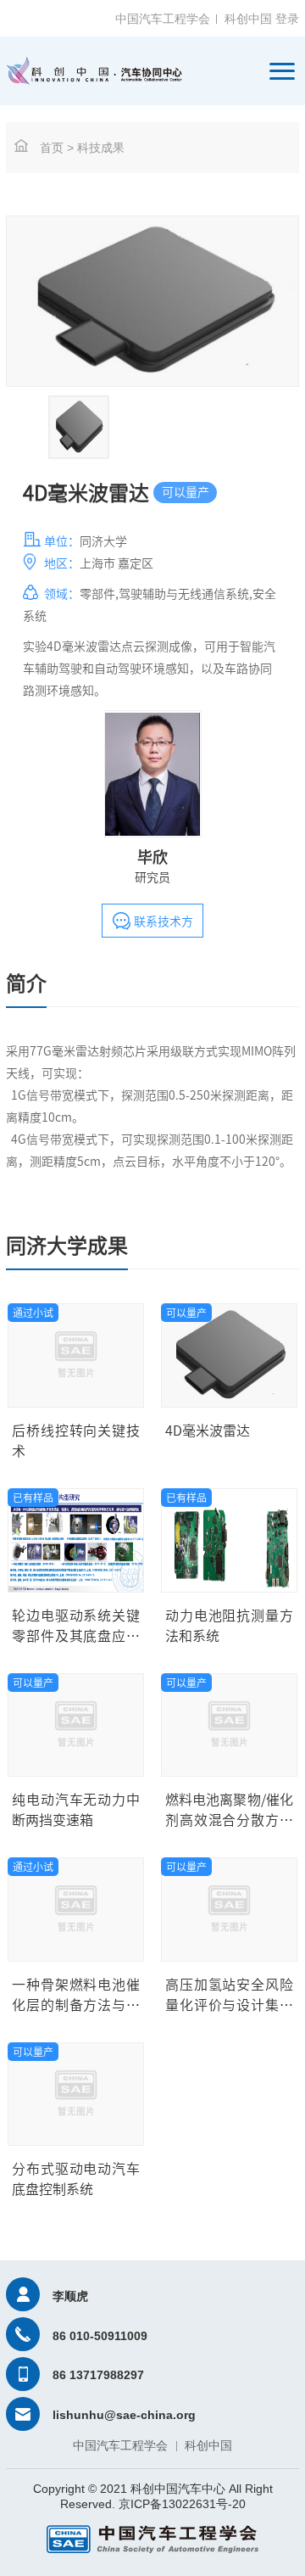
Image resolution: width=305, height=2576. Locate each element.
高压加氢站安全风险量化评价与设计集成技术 (229, 2005)
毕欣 (152, 857)
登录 (287, 19)
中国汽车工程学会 (163, 19)
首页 (52, 148)
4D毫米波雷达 (208, 1431)
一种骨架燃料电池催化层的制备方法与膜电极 (76, 2005)
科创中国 (248, 19)
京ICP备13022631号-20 (182, 2504)
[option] (79, 427)
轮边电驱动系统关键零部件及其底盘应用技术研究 (76, 1636)
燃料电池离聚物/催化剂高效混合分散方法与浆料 (229, 1820)
